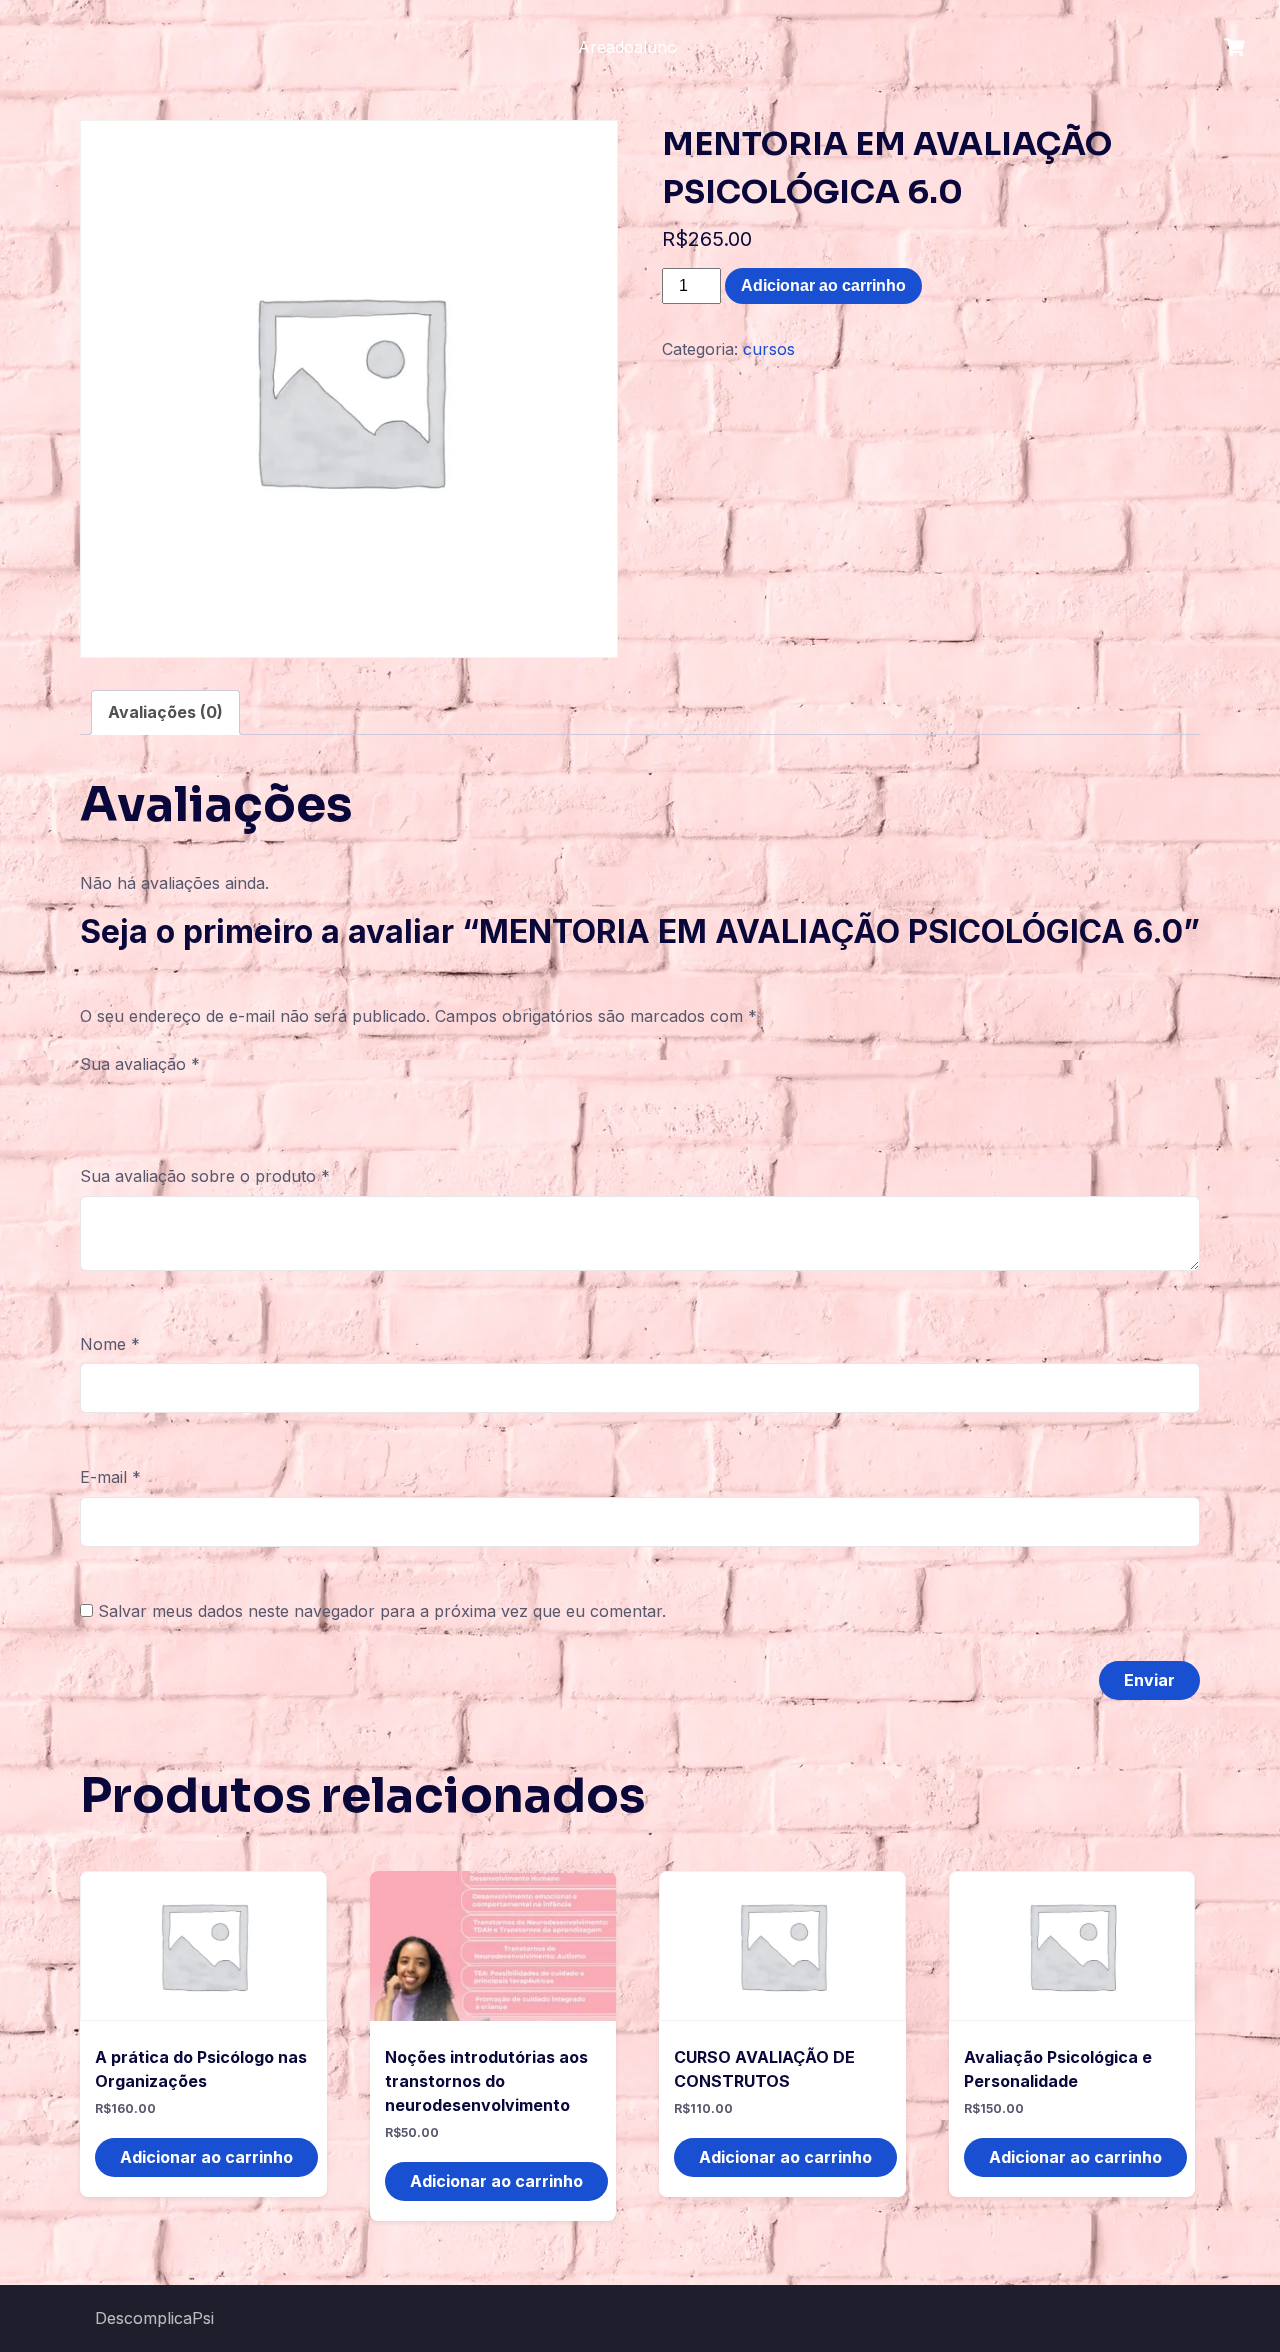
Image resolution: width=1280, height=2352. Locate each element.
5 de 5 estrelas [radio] (208, 1105)
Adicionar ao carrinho (823, 285)
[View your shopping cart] (1237, 47)
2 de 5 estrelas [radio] (121, 1105)
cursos (769, 349)
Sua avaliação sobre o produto (205, 1176)
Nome (110, 1344)
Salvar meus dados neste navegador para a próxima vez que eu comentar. (382, 1611)
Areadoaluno (627, 47)
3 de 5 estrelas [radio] (150, 1105)
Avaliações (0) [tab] (165, 712)
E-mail (110, 1477)
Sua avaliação (140, 1064)
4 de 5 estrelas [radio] (179, 1105)
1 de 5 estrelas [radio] (92, 1105)
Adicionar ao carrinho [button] (206, 2157)
